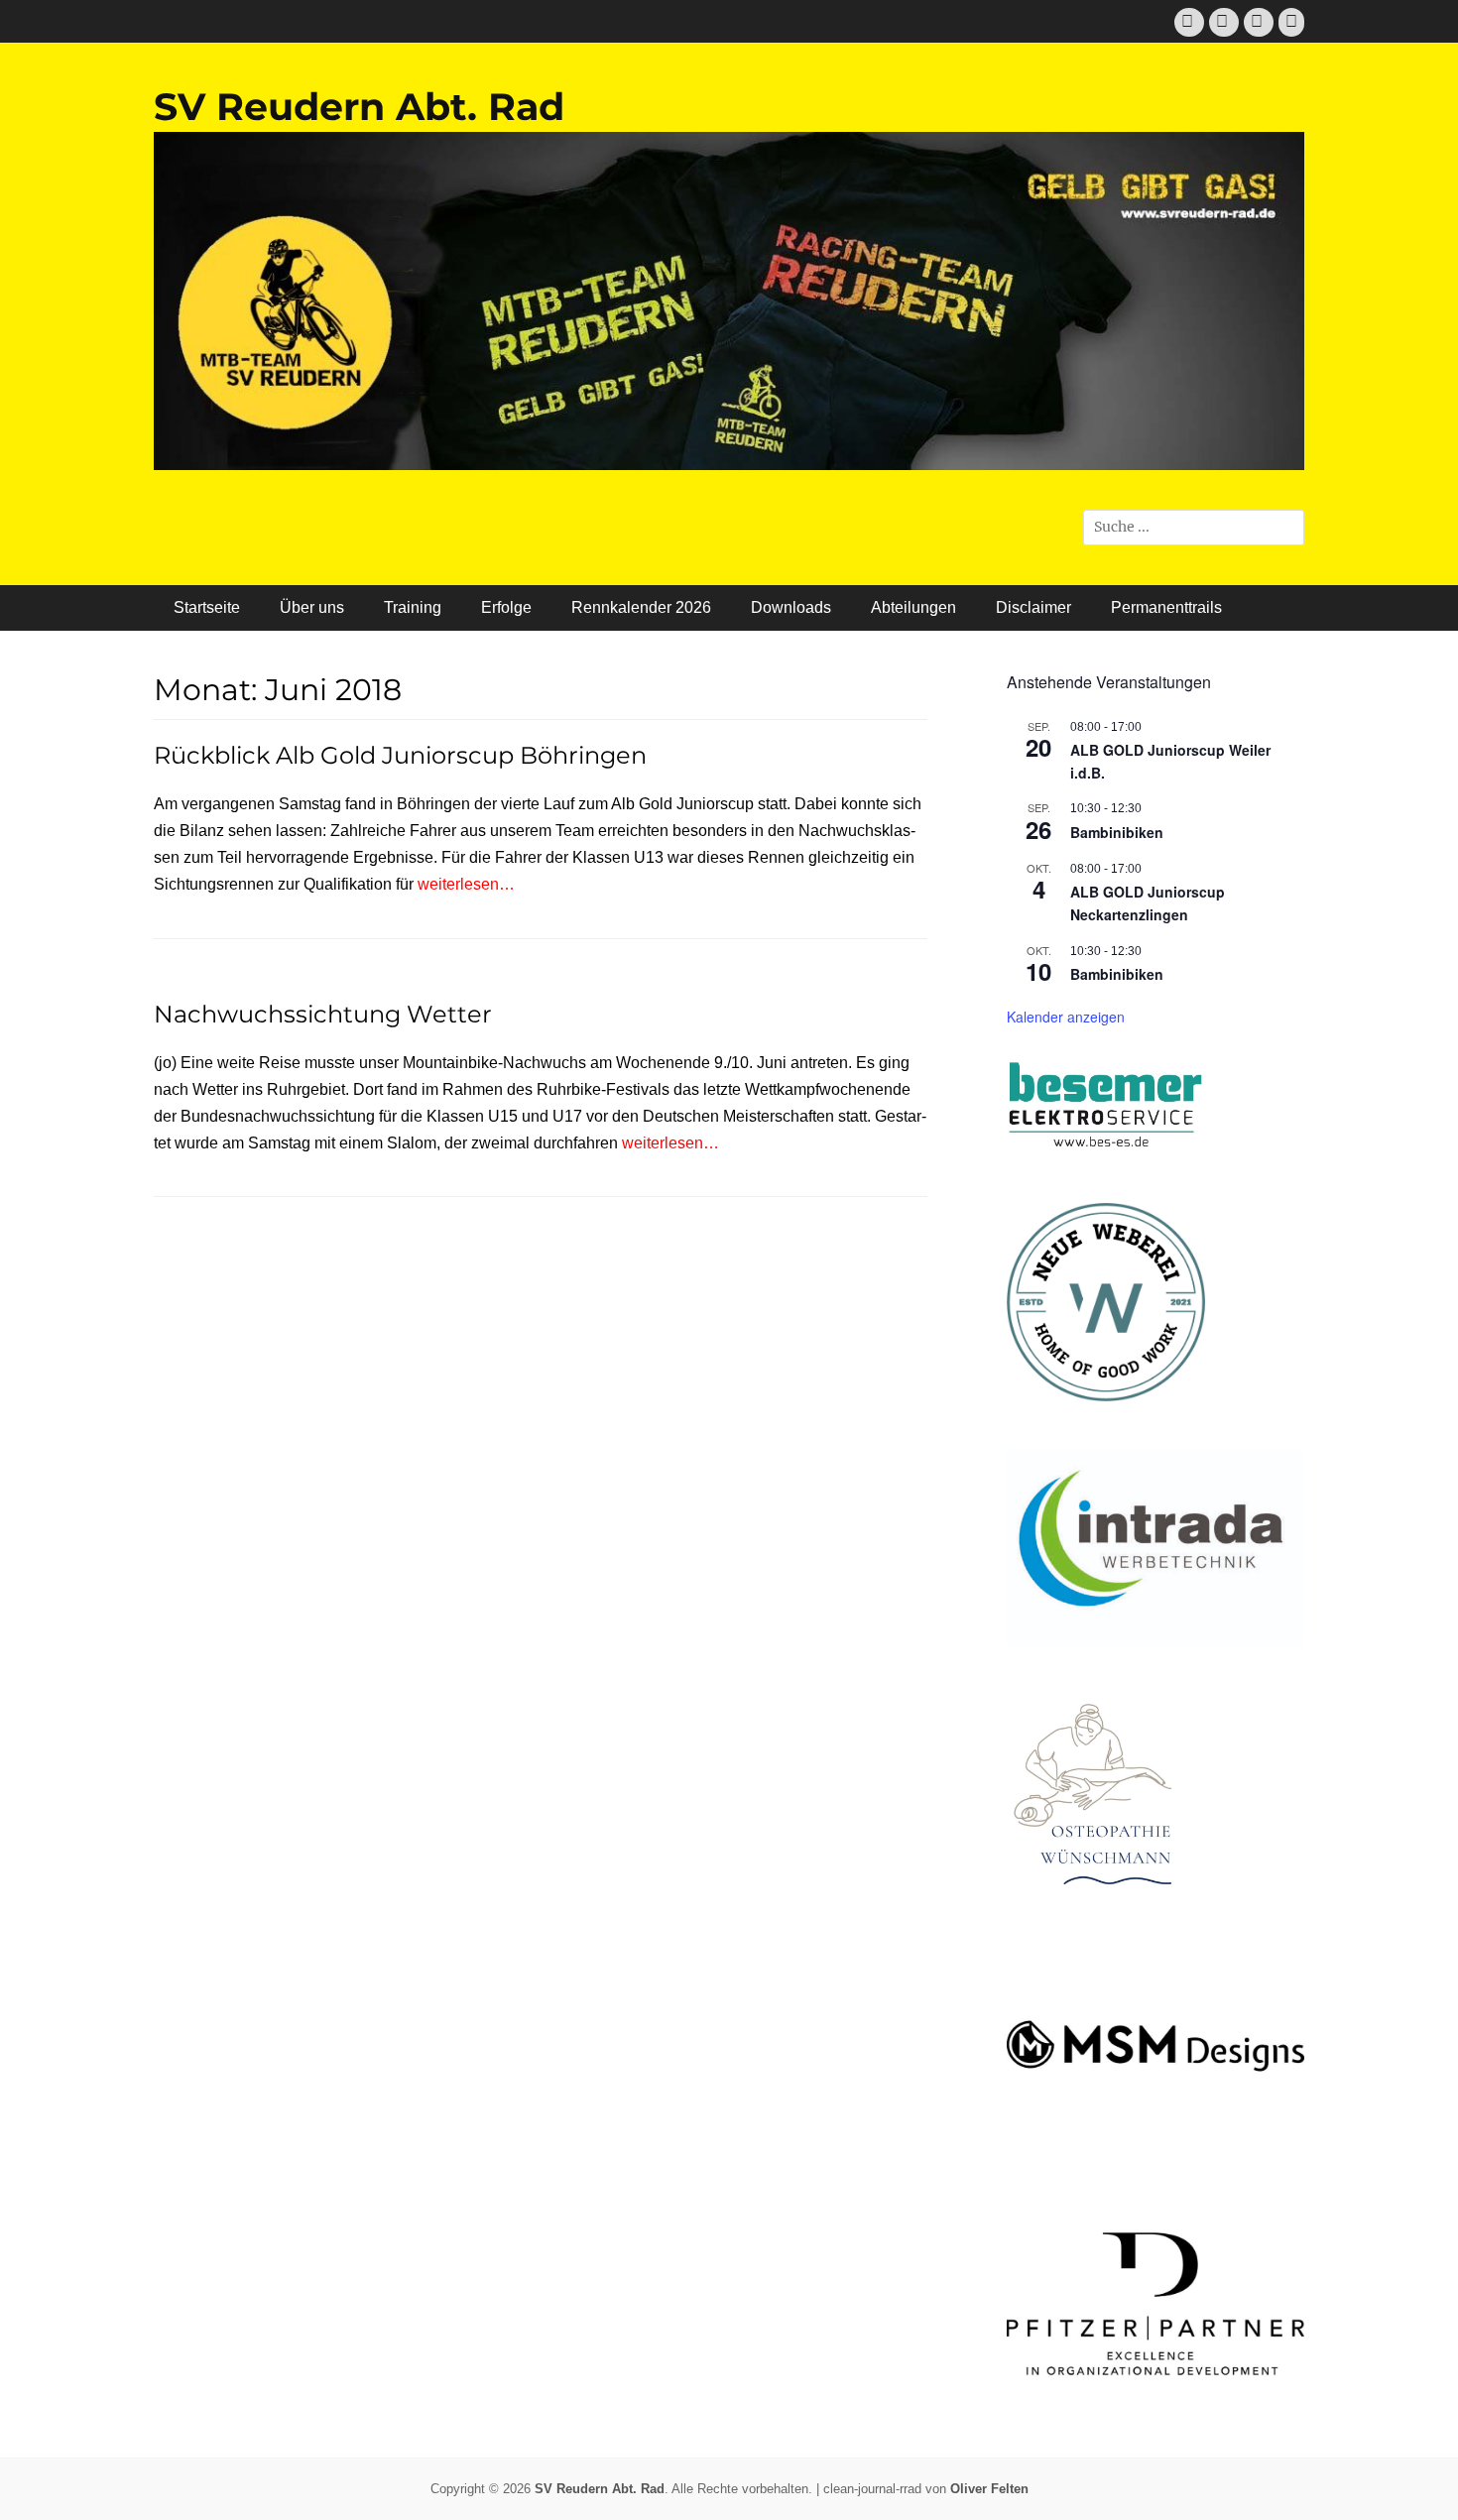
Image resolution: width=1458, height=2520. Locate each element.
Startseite (207, 607)
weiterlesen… (466, 884)
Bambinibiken (1117, 832)
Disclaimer (1033, 607)
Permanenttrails (1166, 607)
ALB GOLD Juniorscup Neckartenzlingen (1148, 903)
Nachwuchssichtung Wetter (323, 1014)
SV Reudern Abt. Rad (359, 107)
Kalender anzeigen (1066, 1017)
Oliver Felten (989, 2489)
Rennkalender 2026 (641, 607)
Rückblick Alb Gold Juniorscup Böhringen (400, 755)
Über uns (312, 607)
